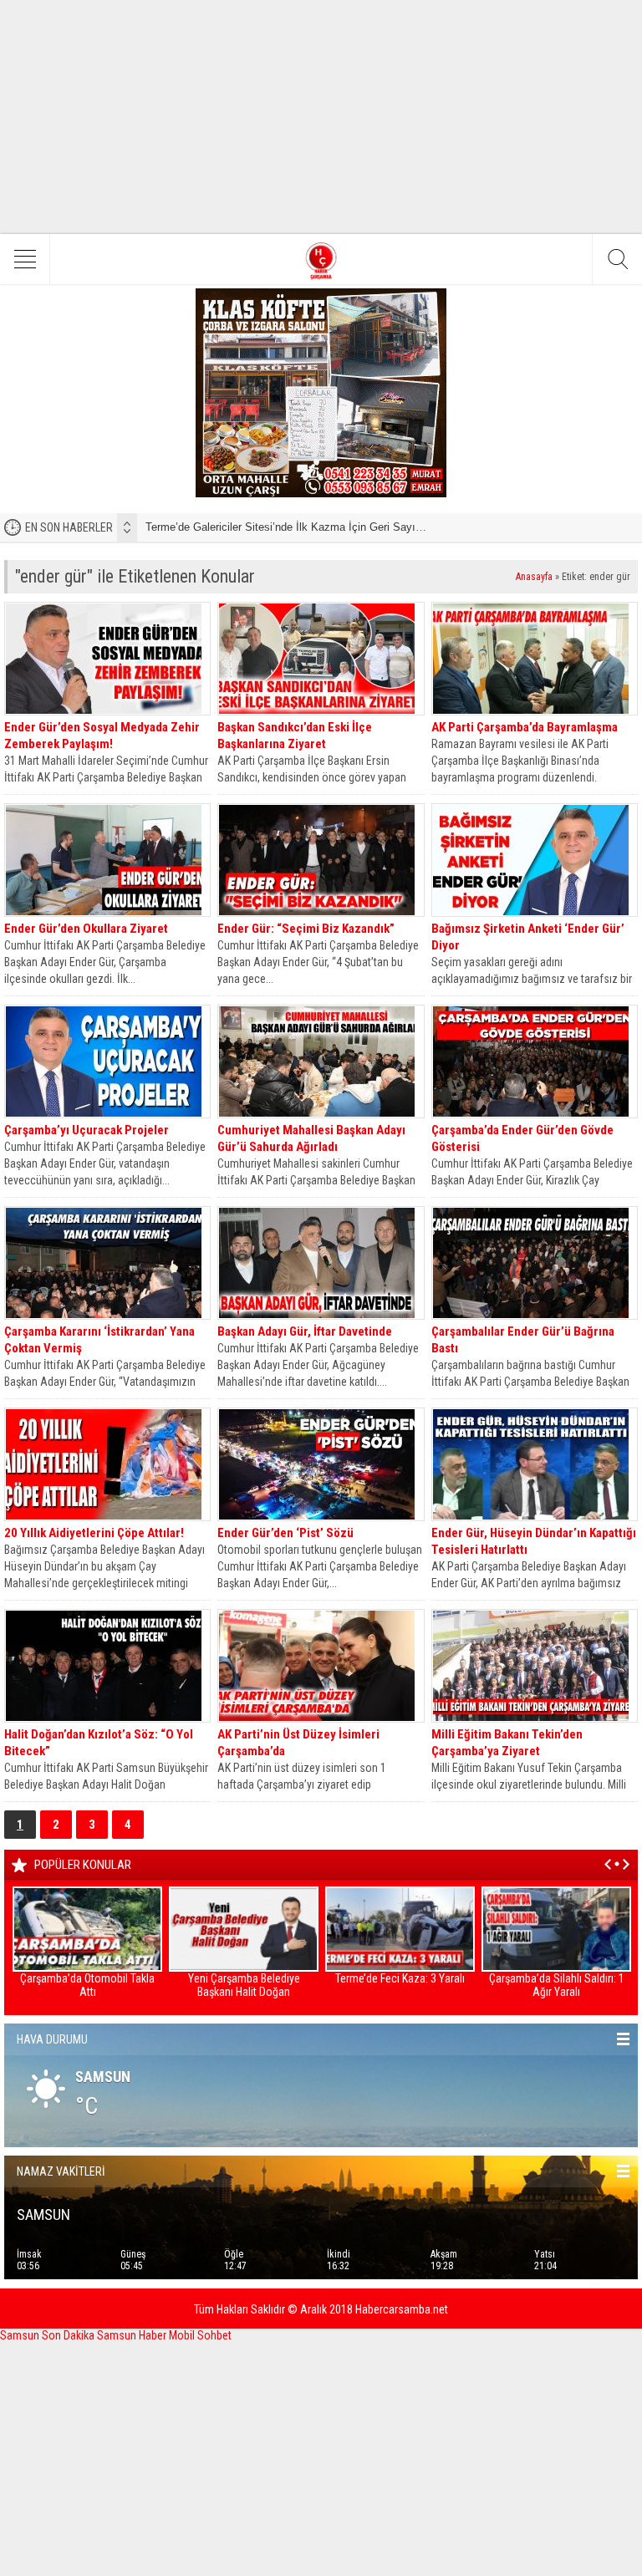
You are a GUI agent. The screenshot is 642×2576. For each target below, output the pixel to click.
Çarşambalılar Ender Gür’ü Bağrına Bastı (523, 1340)
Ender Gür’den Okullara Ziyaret (86, 929)
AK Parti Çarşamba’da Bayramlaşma (525, 727)
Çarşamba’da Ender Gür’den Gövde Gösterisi (522, 1138)
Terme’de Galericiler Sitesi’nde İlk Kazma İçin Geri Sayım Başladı (305, 527)
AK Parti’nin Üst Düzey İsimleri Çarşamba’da (298, 1743)
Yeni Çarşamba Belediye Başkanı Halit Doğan (244, 1985)
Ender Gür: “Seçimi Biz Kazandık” (306, 929)
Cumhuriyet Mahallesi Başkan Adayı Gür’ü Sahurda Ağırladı (311, 1138)
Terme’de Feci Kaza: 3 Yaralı (400, 1978)
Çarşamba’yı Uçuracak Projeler (87, 1130)
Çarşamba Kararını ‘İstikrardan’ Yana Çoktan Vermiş (99, 1340)
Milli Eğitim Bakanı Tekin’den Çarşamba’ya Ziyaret (507, 1743)
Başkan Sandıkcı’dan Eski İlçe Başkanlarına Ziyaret (295, 736)
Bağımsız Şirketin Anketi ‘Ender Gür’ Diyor (528, 937)
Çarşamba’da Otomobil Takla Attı (87, 1985)
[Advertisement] (321, 117)
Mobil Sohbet (200, 2335)
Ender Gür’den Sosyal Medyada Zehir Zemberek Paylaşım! (102, 736)
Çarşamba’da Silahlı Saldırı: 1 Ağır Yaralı (557, 1985)
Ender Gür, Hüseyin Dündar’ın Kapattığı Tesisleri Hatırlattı (534, 1541)
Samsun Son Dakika (48, 2335)
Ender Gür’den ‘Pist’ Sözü (285, 1533)
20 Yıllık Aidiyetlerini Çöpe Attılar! (94, 1533)
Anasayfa (534, 577)
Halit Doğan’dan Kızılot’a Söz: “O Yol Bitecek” (99, 1743)
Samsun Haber (133, 2335)
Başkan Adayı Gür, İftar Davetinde (305, 1331)
